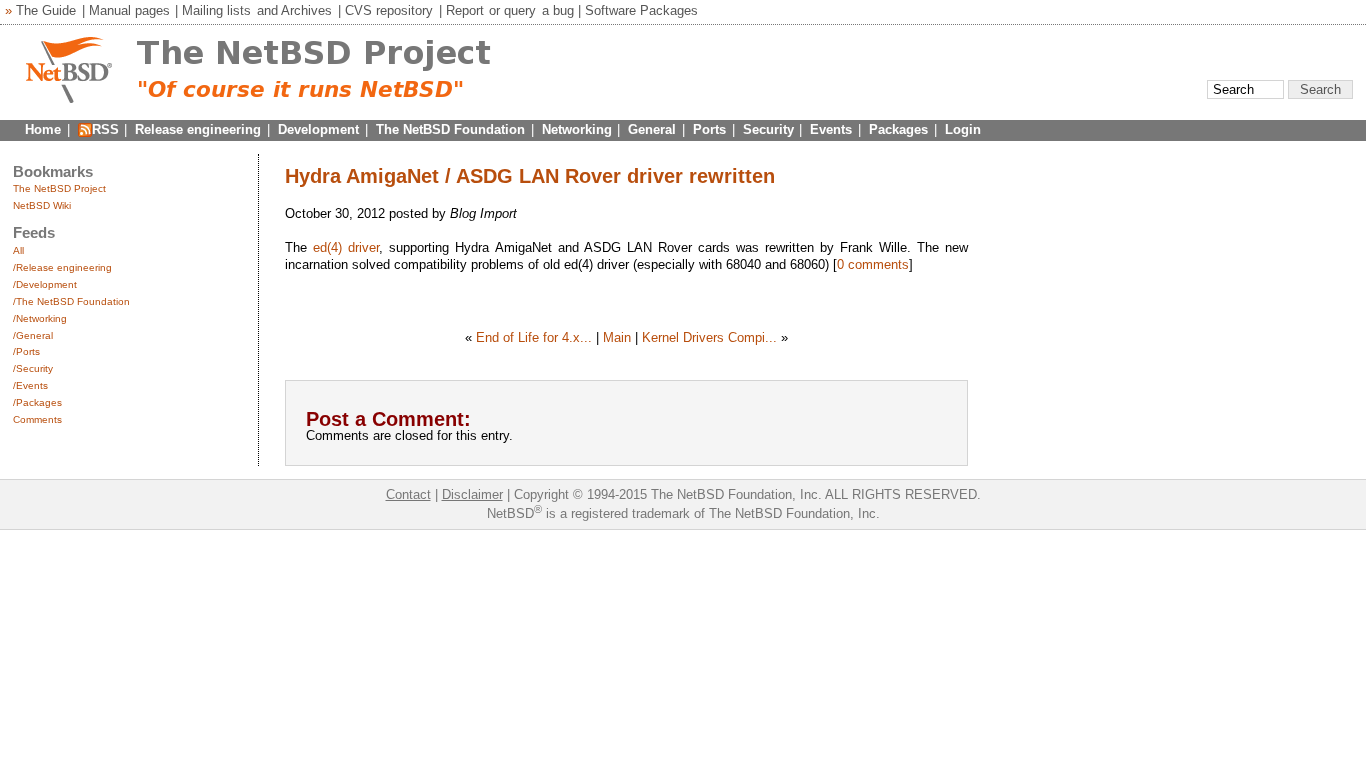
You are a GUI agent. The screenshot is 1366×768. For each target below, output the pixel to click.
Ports (709, 129)
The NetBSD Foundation (450, 129)
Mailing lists (216, 10)
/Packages (37, 402)
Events (831, 129)
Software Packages (641, 10)
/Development (45, 284)
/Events (30, 385)
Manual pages (129, 10)
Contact (408, 494)
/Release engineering (62, 267)
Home (43, 129)
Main (617, 337)
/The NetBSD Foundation (71, 301)
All (18, 250)
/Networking (40, 318)
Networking (577, 129)
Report (465, 10)
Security (768, 129)
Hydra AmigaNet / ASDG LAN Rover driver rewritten (530, 176)
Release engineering (198, 129)
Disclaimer (472, 494)
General (652, 129)
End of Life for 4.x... (534, 337)
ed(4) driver (346, 247)
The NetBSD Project (59, 188)
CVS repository (389, 10)
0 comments (873, 264)
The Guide (46, 10)
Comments (37, 419)
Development (318, 129)
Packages (898, 129)
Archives (306, 10)
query (520, 10)
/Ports (26, 351)
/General (33, 335)
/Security (33, 368)
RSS (105, 129)
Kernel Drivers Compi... (709, 337)
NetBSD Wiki (42, 205)
